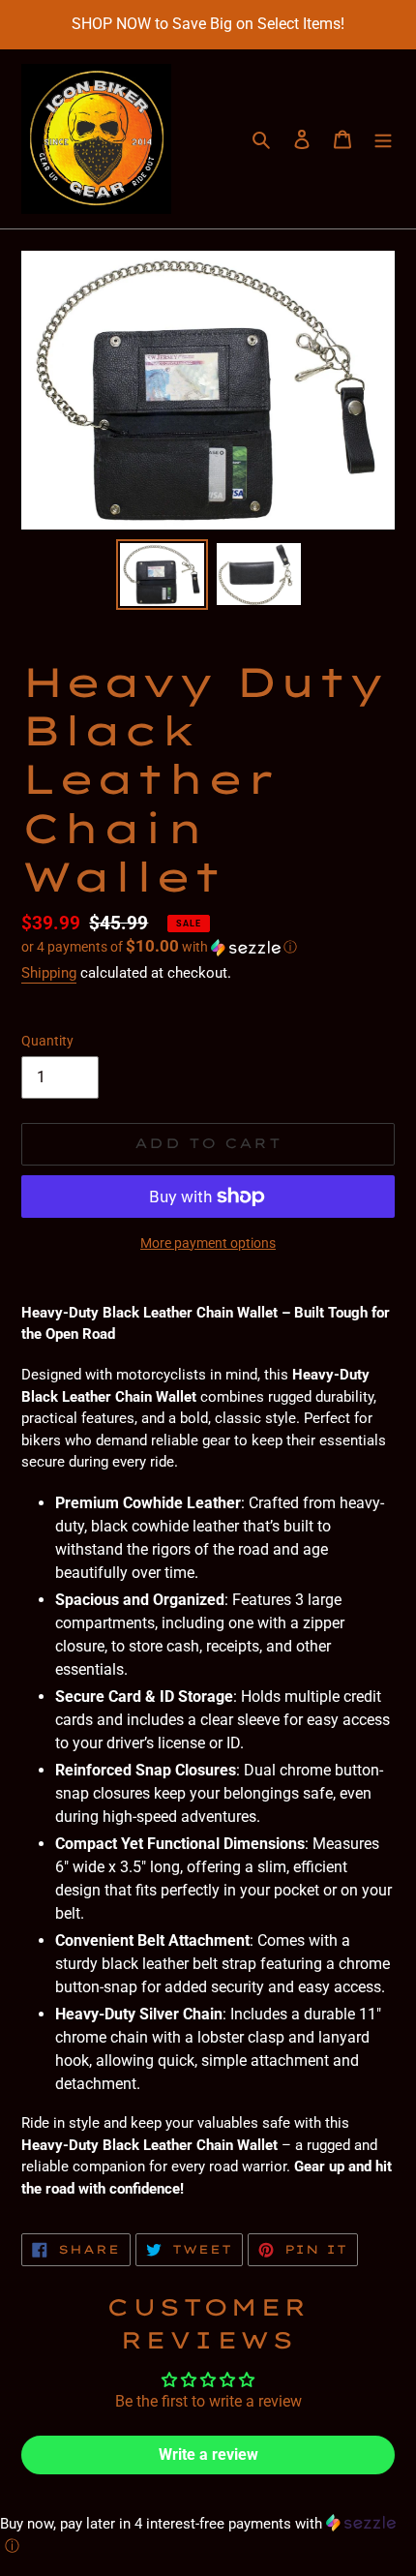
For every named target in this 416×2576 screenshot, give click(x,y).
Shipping (49, 973)
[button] (159, 947)
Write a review (208, 2455)
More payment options (208, 1243)
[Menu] (383, 139)
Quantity (47, 1041)
